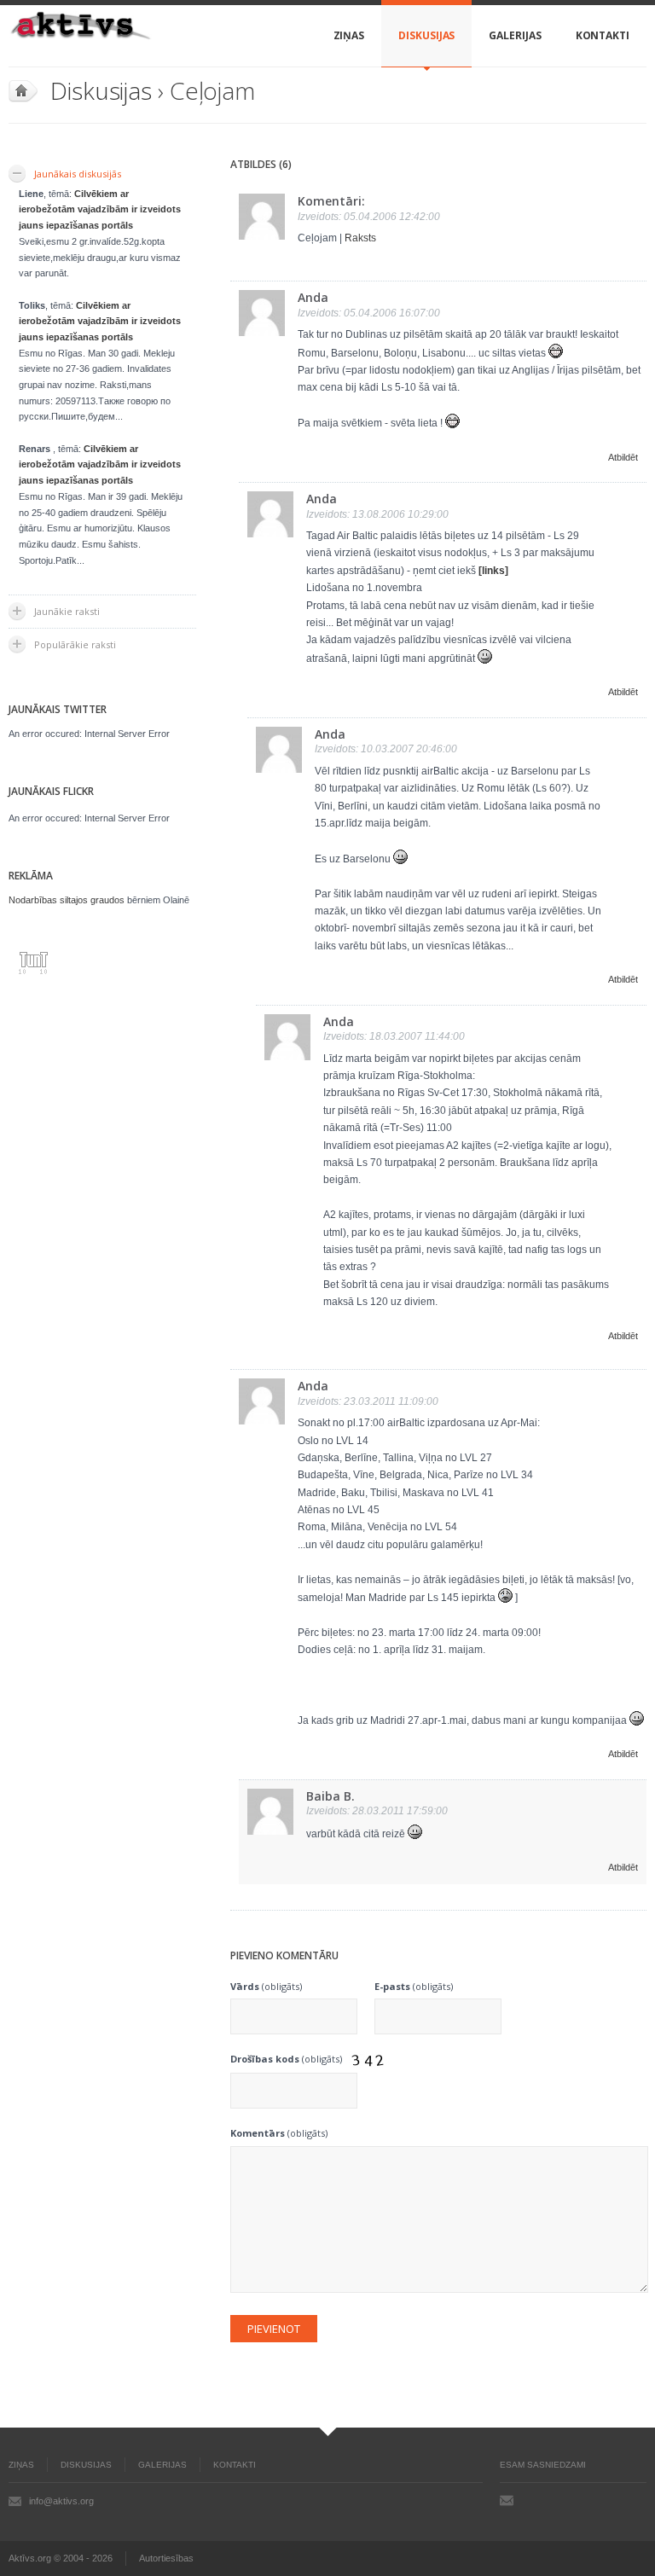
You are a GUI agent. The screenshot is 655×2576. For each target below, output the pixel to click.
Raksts (360, 238)
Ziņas (349, 35)
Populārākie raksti (75, 644)
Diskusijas (426, 35)
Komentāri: (331, 201)
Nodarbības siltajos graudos (67, 900)
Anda (313, 297)
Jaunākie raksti (67, 611)
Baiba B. (330, 1796)
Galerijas (515, 35)
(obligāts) (266, 1986)
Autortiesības (166, 2558)
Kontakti (603, 35)
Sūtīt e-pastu (507, 2500)
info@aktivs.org (61, 2501)
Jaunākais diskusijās (78, 174)
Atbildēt (623, 457)
